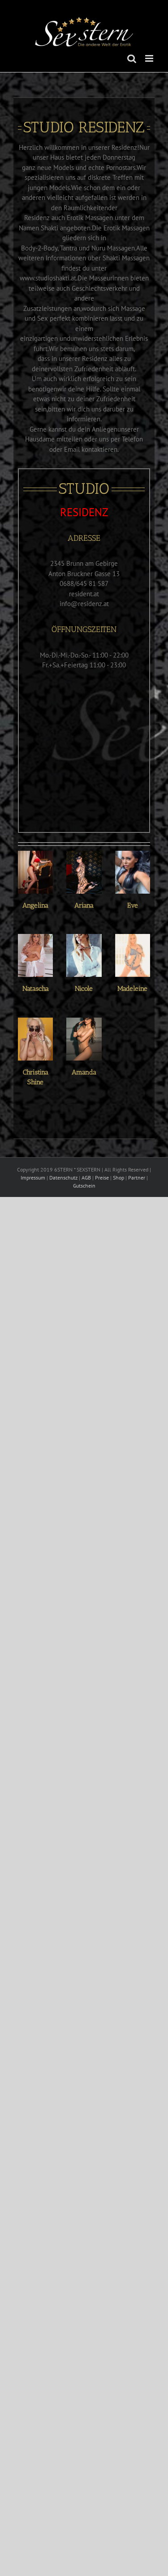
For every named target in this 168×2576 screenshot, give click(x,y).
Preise (102, 1178)
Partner (137, 1178)
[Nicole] (84, 955)
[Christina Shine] (35, 1039)
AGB (86, 1178)
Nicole (84, 989)
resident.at (84, 594)
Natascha (36, 989)
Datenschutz (63, 1178)
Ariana (84, 905)
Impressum (33, 1178)
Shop (118, 1178)
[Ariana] (84, 872)
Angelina (35, 905)
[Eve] (133, 872)
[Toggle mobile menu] (150, 58)
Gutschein (84, 1186)
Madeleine (132, 989)
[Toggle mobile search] (132, 58)
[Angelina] (35, 872)
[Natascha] (35, 955)
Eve (133, 905)
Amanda (84, 1072)
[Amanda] (84, 1039)
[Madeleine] (133, 955)
